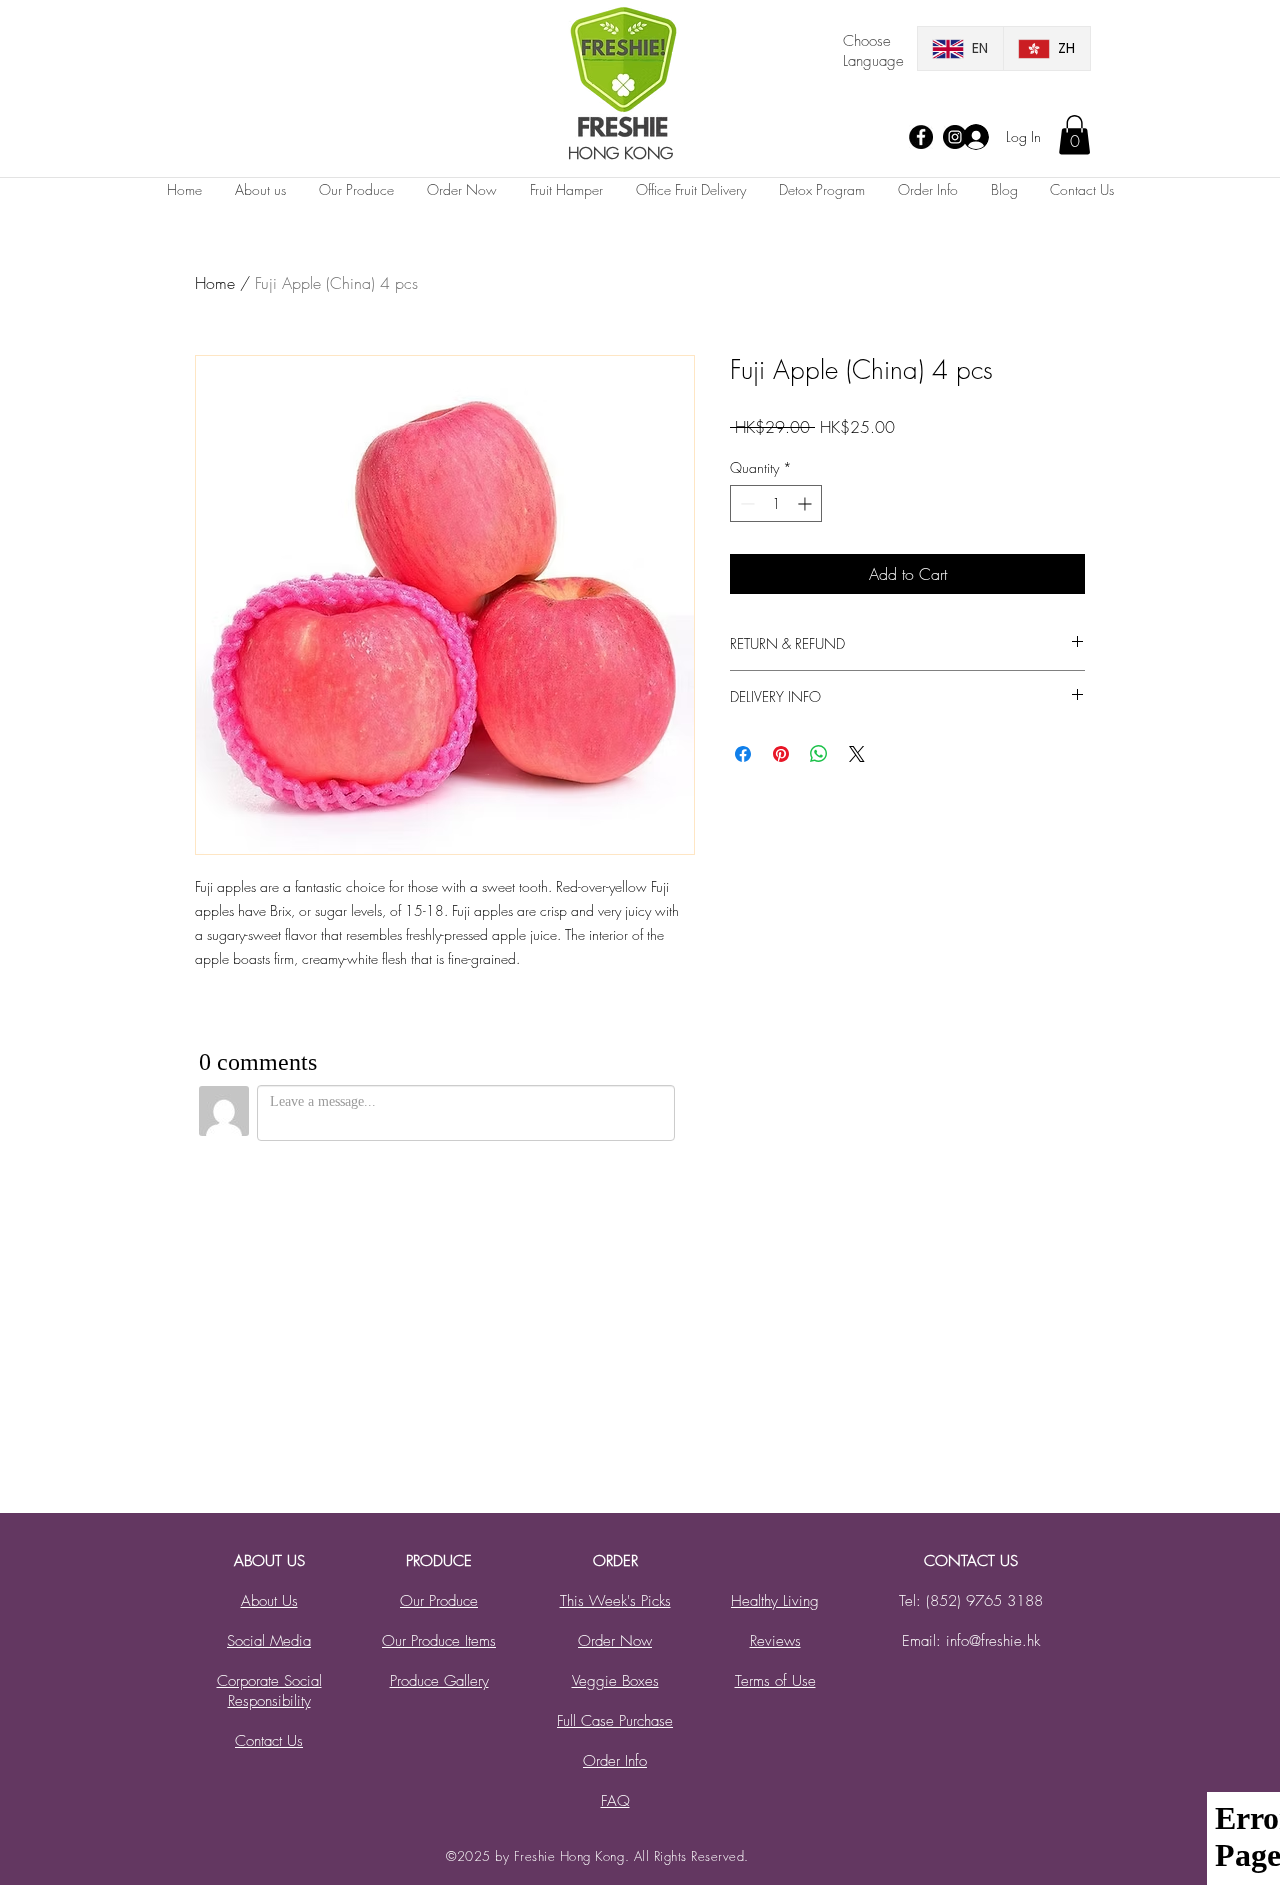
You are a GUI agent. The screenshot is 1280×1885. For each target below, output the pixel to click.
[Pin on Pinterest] (781, 754)
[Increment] (806, 503)
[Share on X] (857, 754)
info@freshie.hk (993, 1641)
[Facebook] (921, 137)
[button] (1074, 134)
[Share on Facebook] (743, 754)
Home (215, 283)
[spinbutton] (776, 503)
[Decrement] (745, 503)
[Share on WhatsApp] (819, 754)
